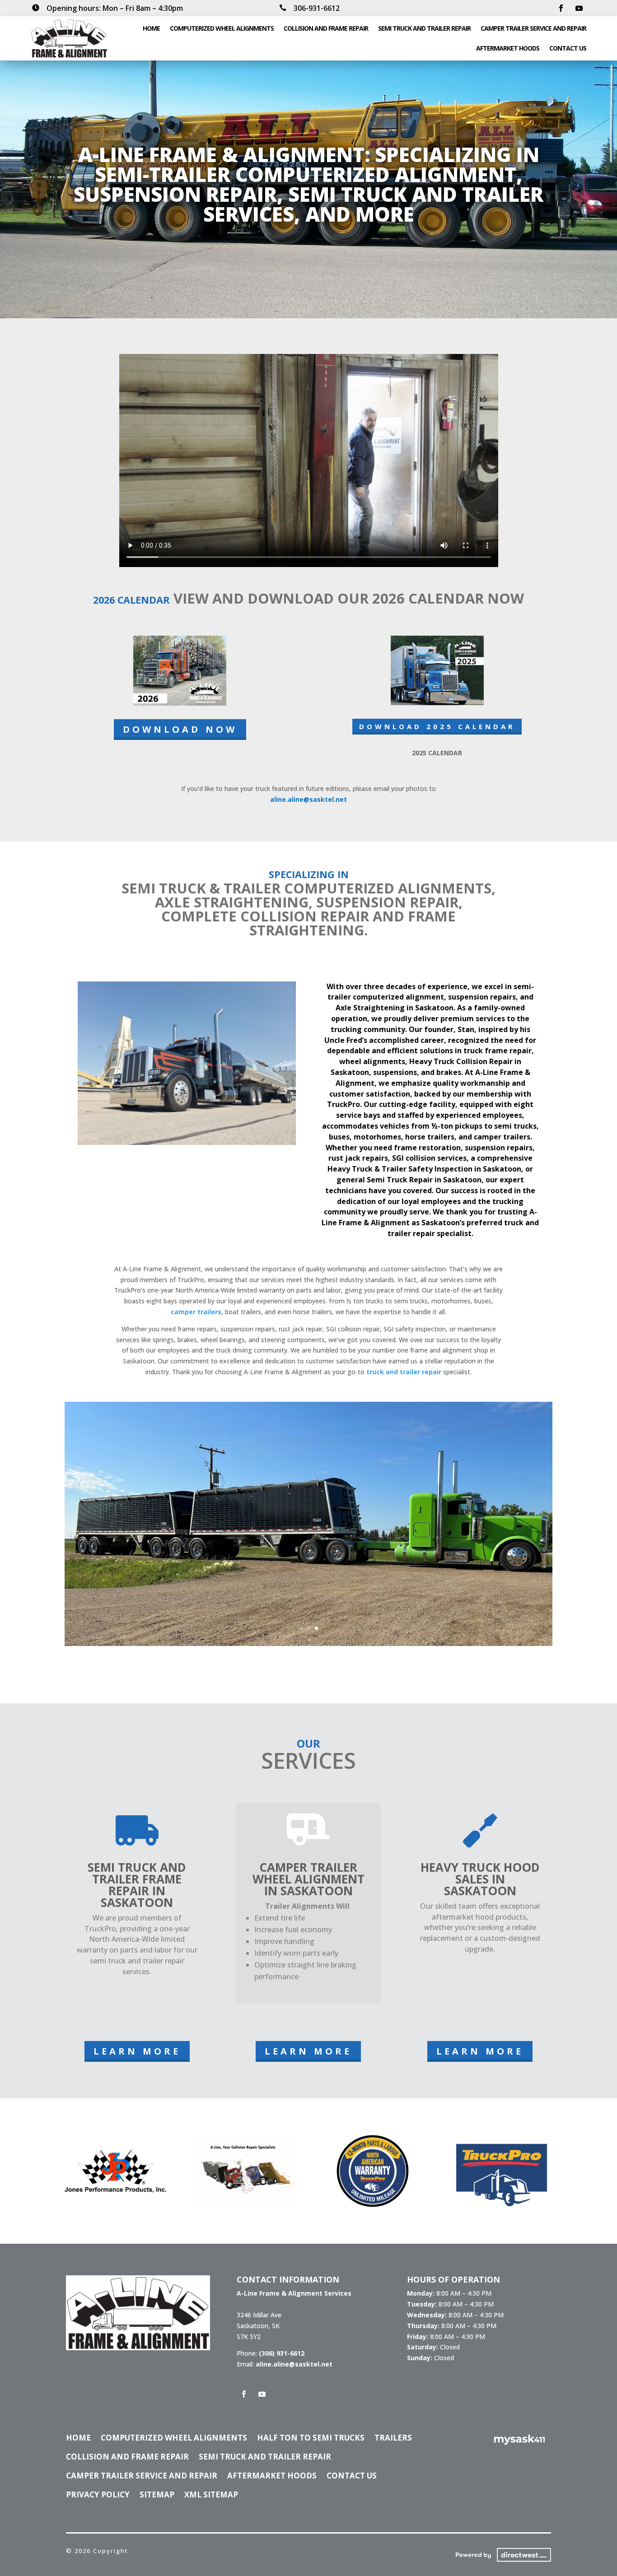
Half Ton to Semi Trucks (311, 2439)
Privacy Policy (98, 2496)
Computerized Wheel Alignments (222, 28)
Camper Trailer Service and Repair (533, 28)
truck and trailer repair (404, 1372)
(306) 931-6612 (282, 2353)
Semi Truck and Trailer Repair (424, 28)
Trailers (393, 2439)
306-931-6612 (317, 8)
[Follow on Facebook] (561, 8)
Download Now (180, 729)
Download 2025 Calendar (437, 726)
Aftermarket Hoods (508, 48)
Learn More (137, 2051)
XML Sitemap (211, 2496)
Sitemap (157, 2496)
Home (151, 28)
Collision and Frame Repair (326, 28)
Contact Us (568, 48)
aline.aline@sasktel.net (308, 799)
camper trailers (196, 1312)
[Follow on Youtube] (579, 8)
